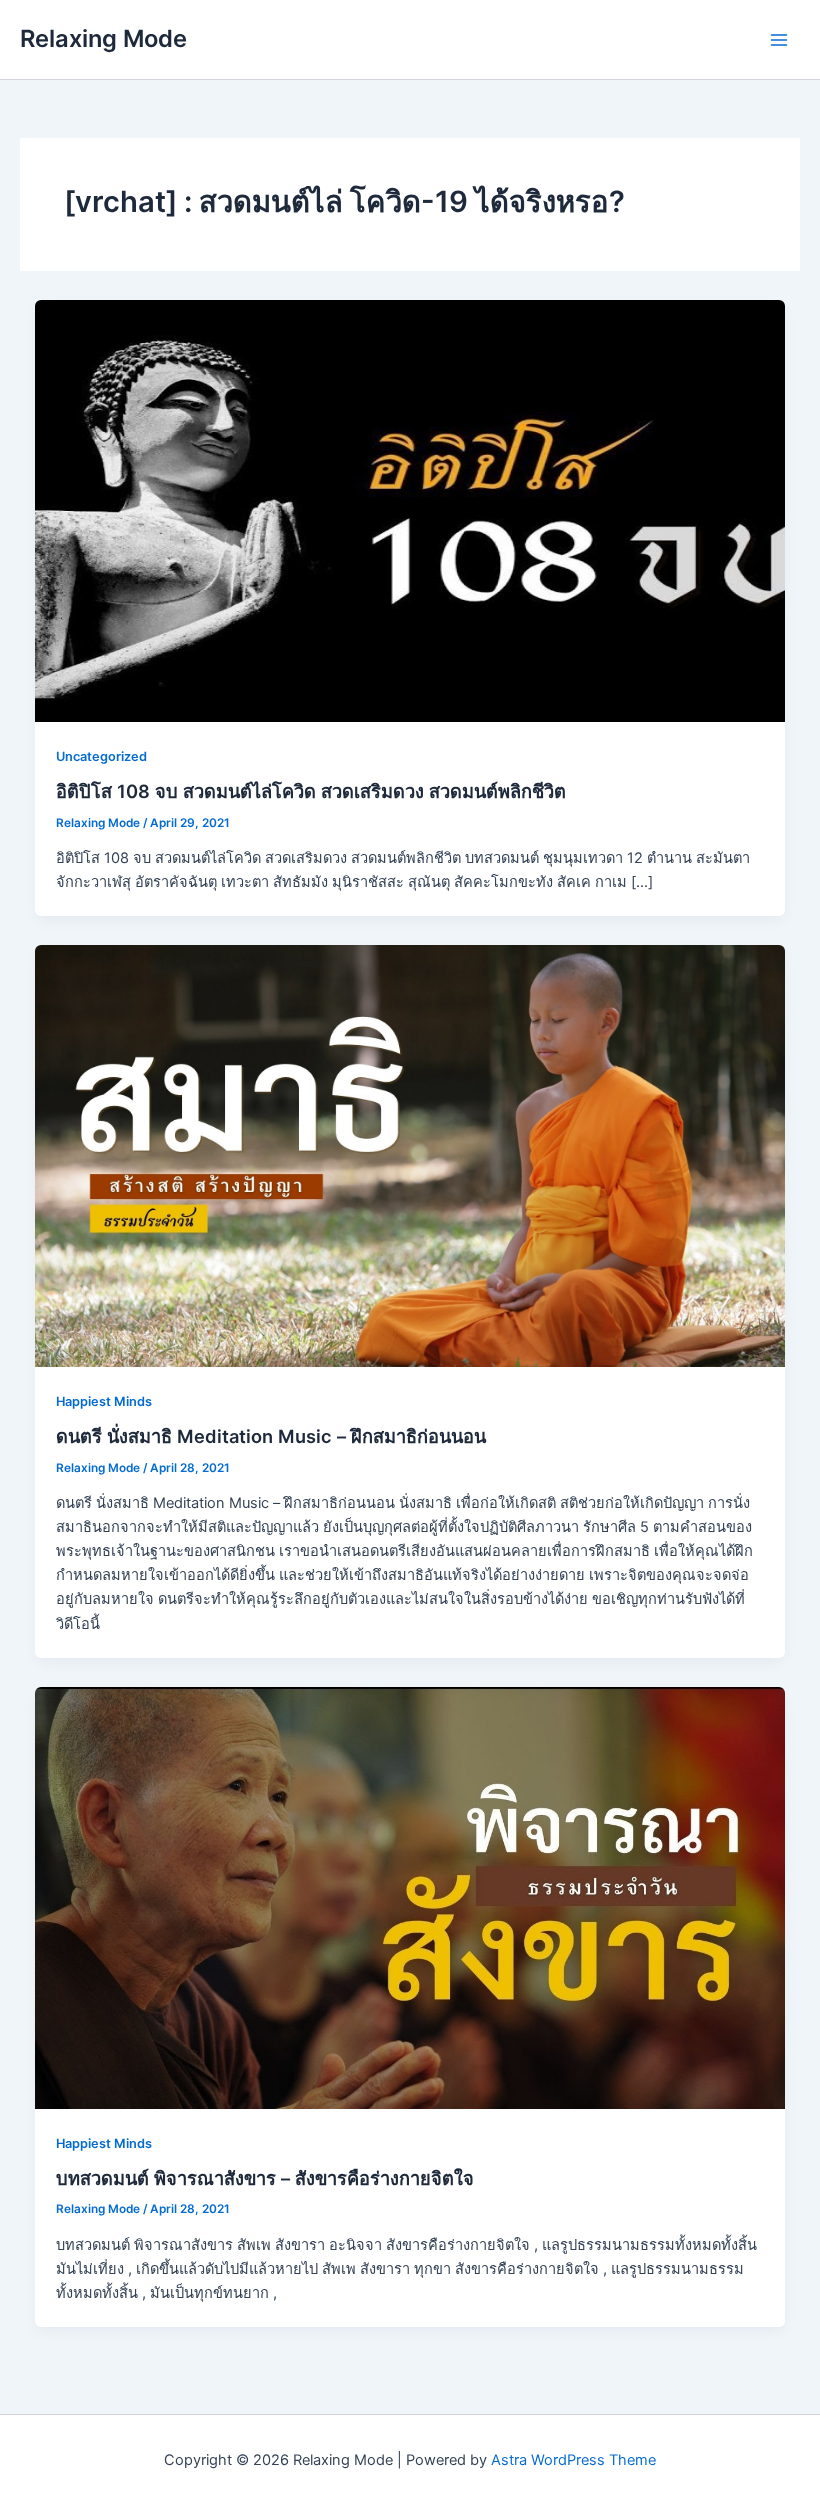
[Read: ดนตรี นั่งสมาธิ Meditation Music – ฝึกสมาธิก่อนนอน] (410, 1155)
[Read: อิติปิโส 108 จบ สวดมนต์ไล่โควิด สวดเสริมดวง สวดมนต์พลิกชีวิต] (410, 510)
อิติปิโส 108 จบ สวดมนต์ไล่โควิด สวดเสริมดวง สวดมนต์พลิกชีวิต (311, 791)
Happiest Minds (104, 1401)
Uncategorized (101, 756)
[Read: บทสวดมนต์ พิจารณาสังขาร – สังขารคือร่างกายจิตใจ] (410, 1897)
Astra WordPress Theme (573, 2460)
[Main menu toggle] (779, 40)
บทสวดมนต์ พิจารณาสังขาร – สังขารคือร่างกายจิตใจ (265, 2178)
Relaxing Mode (103, 38)
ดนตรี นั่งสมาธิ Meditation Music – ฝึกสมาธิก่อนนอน (271, 1436)
